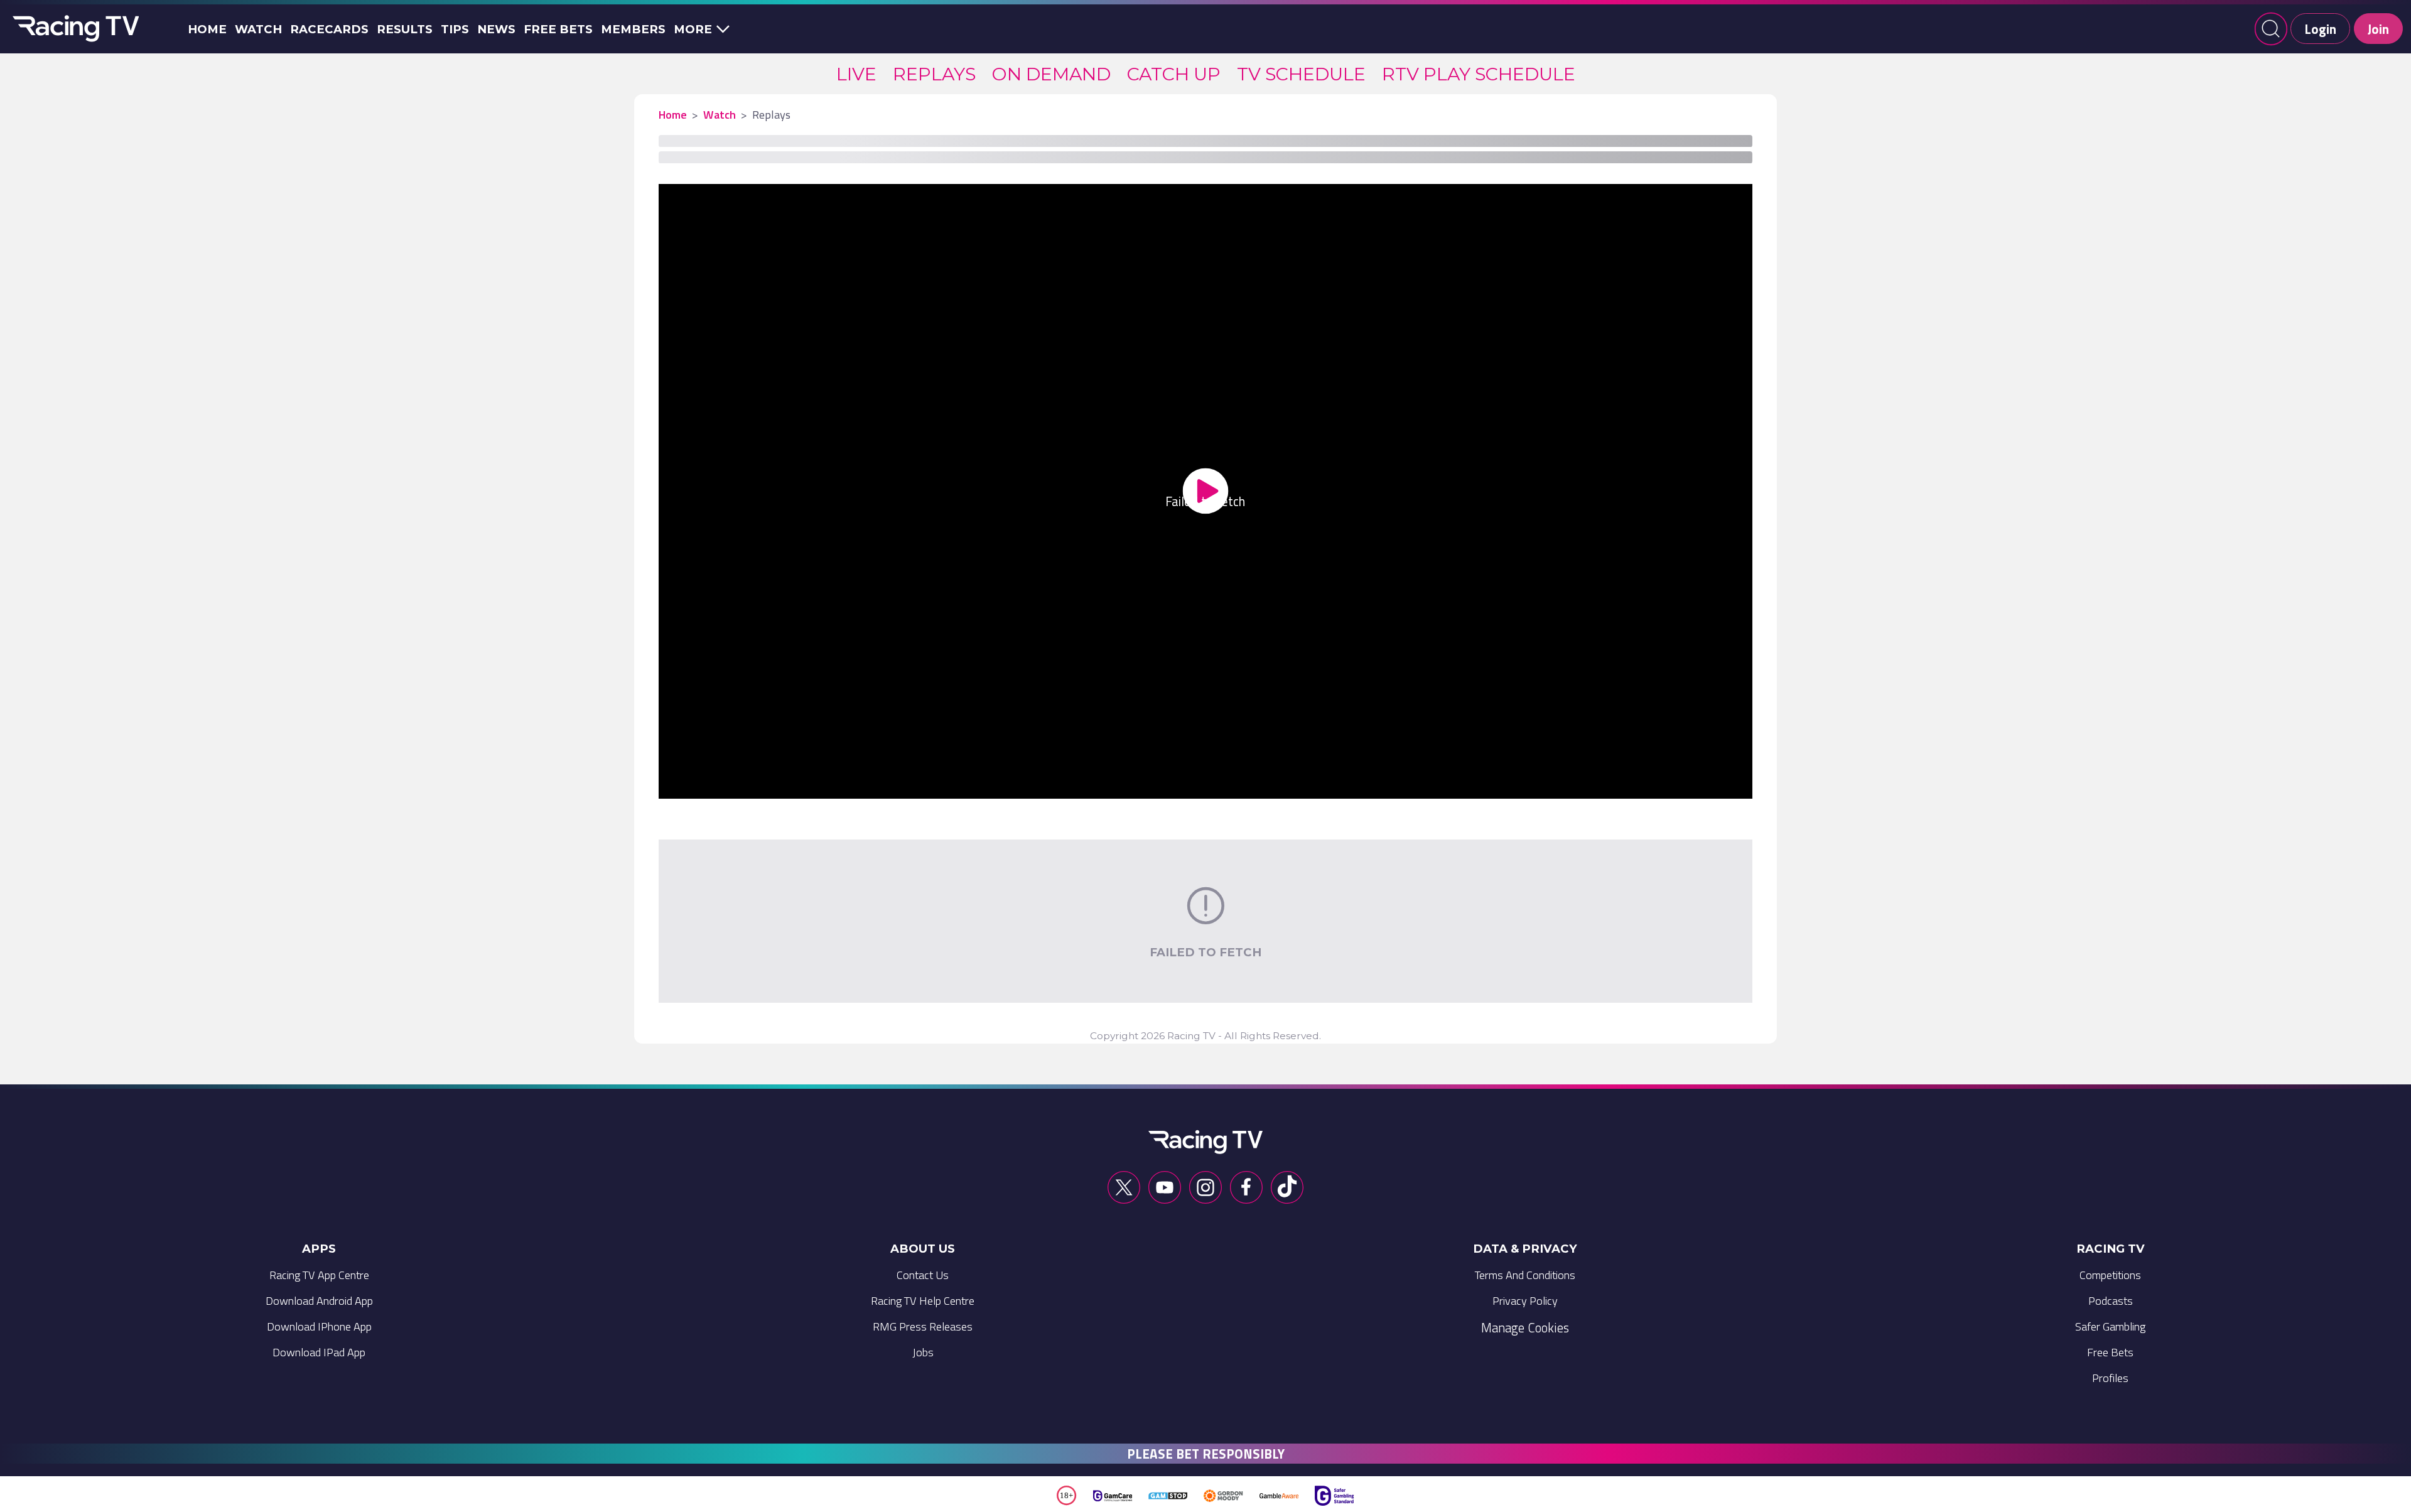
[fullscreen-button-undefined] (1715, 784)
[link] (856, 74)
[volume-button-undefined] (1581, 784)
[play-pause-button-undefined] (696, 784)
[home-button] (73, 29)
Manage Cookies (1525, 1327)
